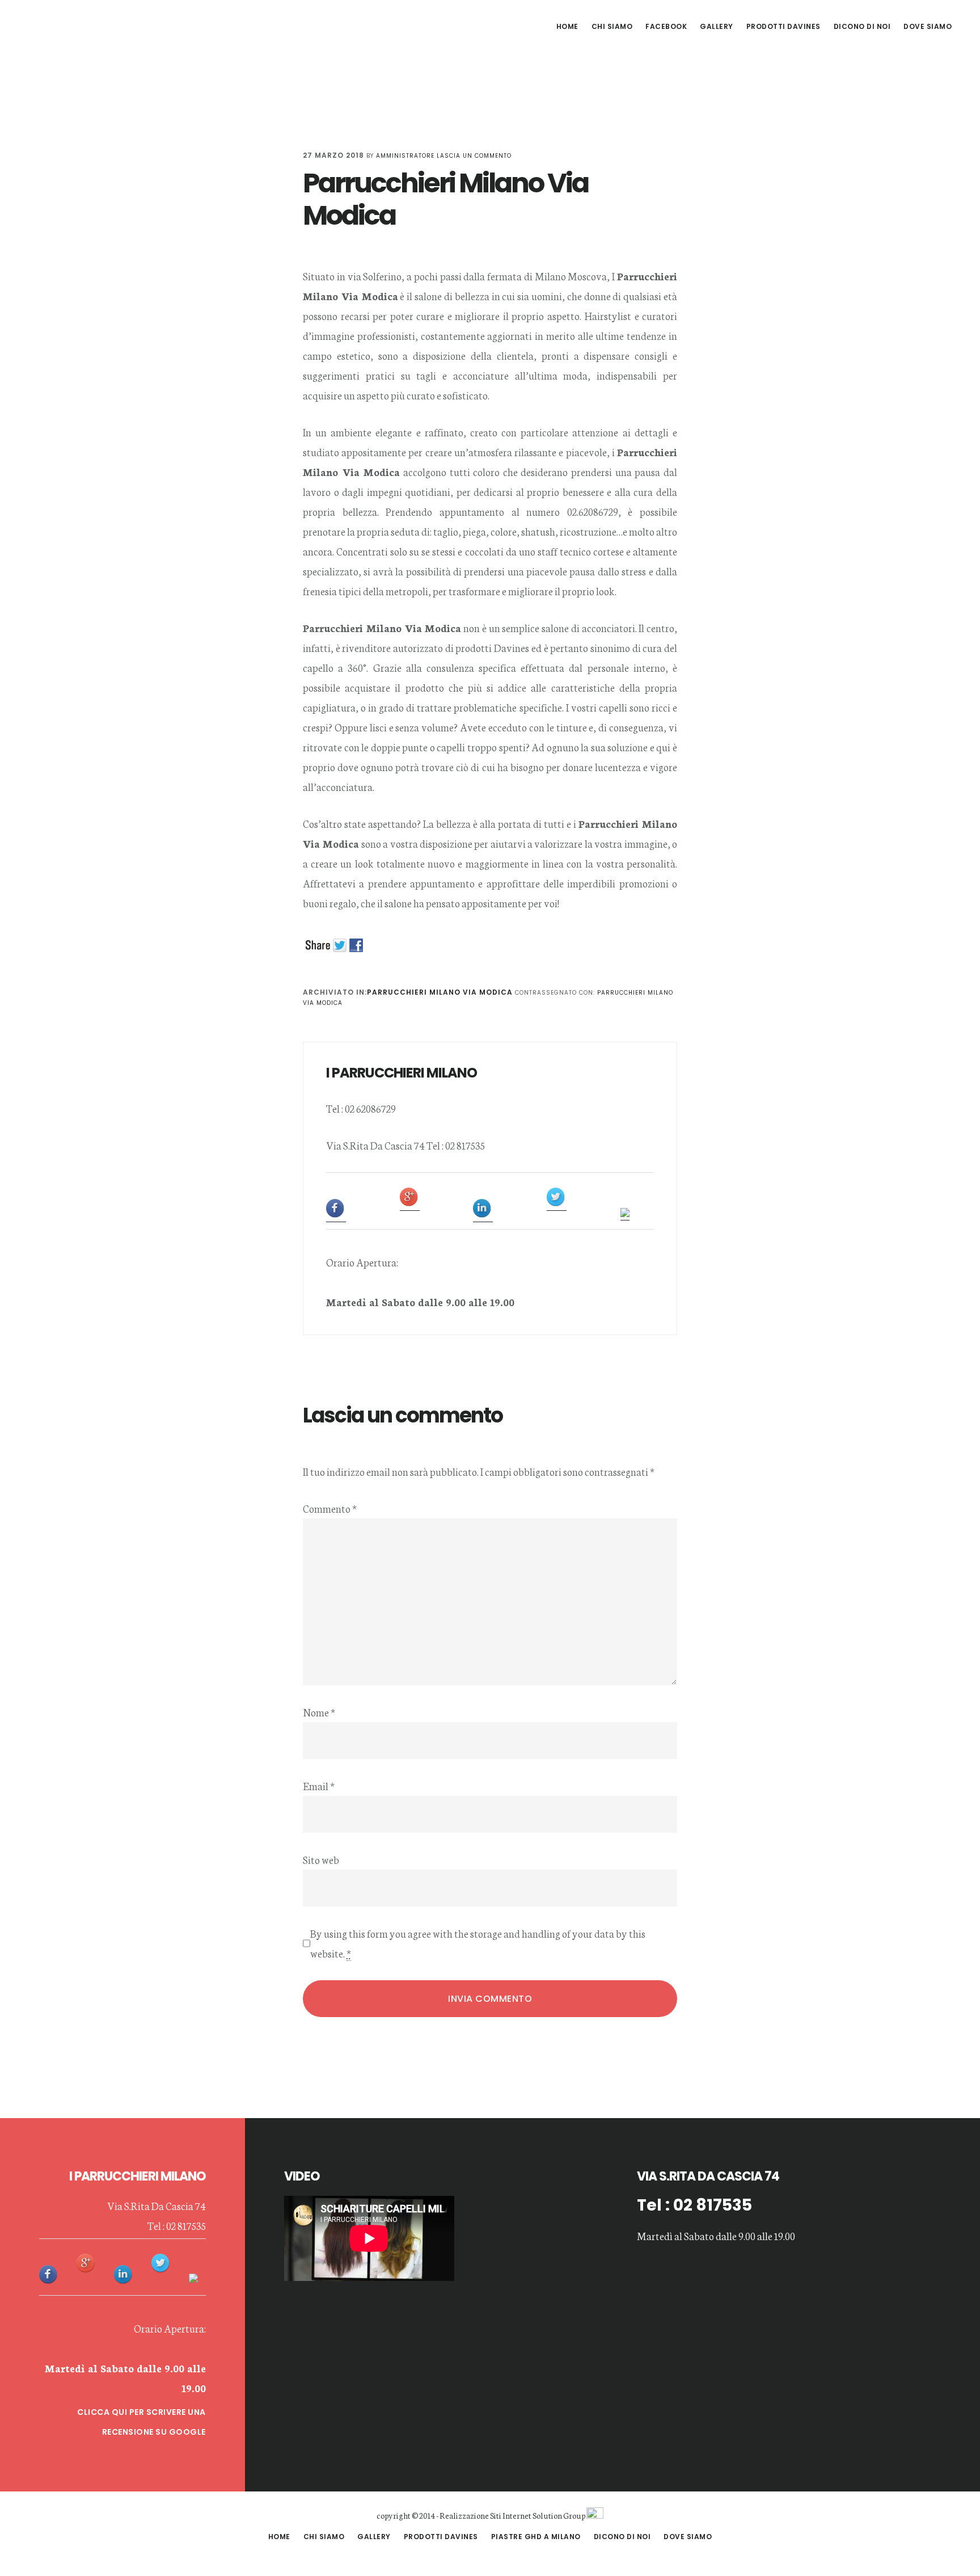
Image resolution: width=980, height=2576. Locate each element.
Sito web (321, 1859)
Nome (319, 1712)
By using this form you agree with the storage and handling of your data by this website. (478, 1943)
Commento (330, 1508)
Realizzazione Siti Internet (485, 2515)
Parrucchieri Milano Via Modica (440, 992)
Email (319, 1786)
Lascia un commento (474, 156)
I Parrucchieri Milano (108, 25)
